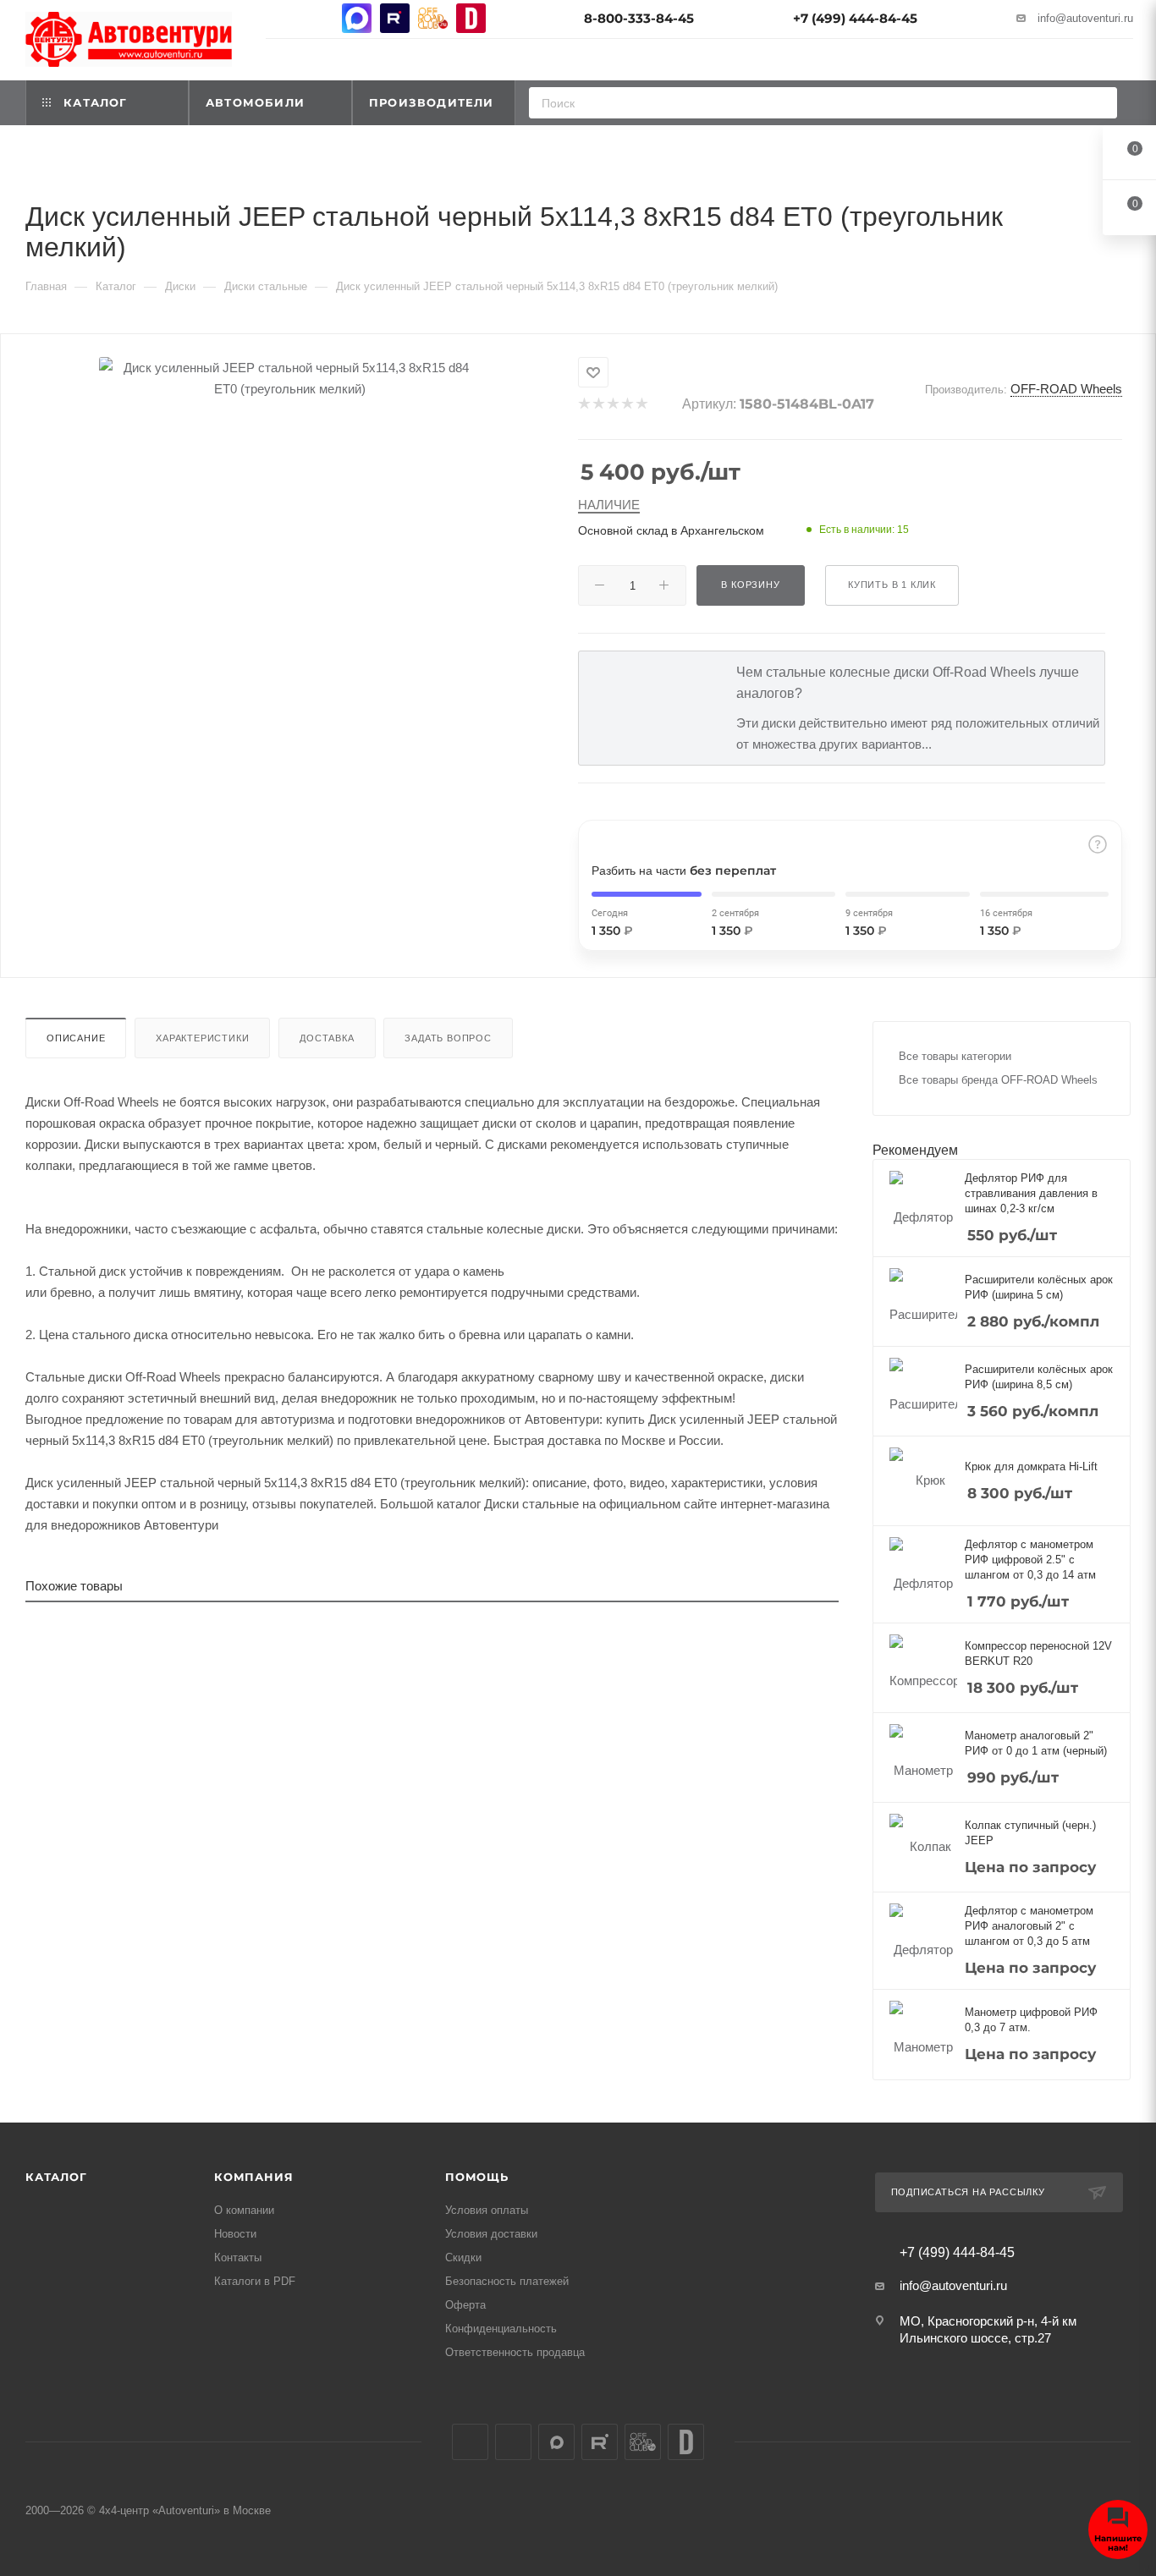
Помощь (477, 2177)
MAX (357, 18)
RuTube (395, 18)
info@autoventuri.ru (1085, 18)
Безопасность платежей (507, 2281)
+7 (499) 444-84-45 (855, 18)
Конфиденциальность (501, 2329)
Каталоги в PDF (255, 2281)
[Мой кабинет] (1126, 62)
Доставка (327, 1038)
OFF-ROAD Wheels (1066, 389)
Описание (76, 1038)
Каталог (56, 2177)
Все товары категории (955, 1056)
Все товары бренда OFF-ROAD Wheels (998, 1080)
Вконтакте (281, 18)
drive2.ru (471, 18)
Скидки (463, 2257)
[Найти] (1099, 103)
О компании (244, 2210)
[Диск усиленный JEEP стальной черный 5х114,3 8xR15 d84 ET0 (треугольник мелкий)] (289, 378)
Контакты (238, 2257)
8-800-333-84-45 (639, 18)
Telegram (319, 18)
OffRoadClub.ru (433, 18)
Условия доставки (491, 2234)
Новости (235, 2234)
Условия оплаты (487, 2210)
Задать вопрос (448, 1038)
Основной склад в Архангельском (671, 530)
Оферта (465, 2305)
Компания (253, 2177)
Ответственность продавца (515, 2352)
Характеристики (202, 1038)
